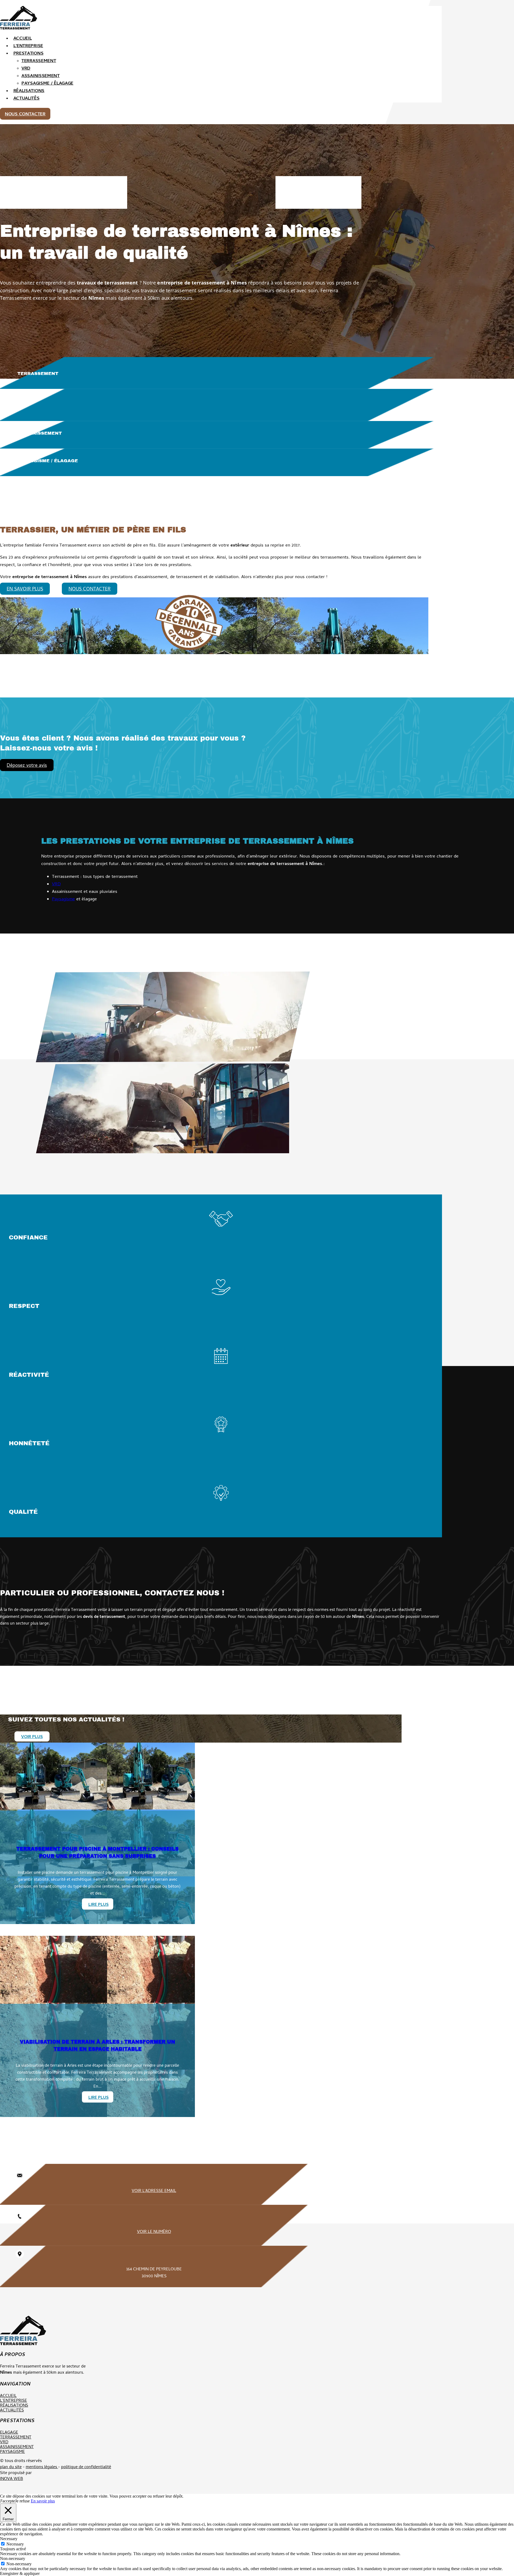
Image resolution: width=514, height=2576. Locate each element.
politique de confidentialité (86, 2467)
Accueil (23, 39)
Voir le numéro (154, 2232)
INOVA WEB (12, 2479)
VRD (26, 69)
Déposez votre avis (27, 766)
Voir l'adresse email (154, 2191)
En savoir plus (43, 2501)
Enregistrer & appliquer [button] (20, 2573)
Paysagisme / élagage (47, 84)
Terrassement (39, 61)
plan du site (11, 2467)
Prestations (29, 54)
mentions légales (42, 2467)
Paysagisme (63, 900)
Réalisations (29, 91)
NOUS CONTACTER (25, 115)
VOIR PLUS (32, 1737)
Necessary (15, 2544)
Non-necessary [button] (13, 2558)
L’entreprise (28, 46)
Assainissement (41, 76)
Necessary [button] (9, 2539)
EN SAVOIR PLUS (25, 589)
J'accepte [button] (7, 2501)
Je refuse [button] (22, 2501)
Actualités (27, 99)
